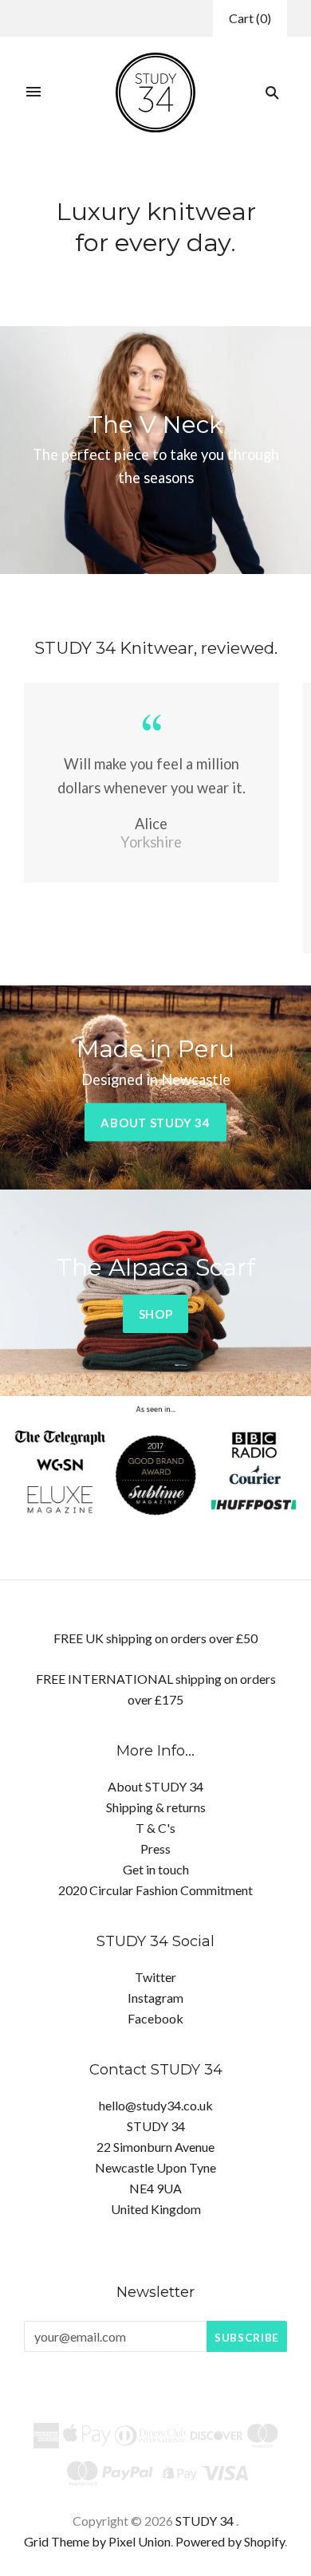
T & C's (155, 1828)
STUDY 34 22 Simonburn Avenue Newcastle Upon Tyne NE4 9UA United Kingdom (155, 2167)
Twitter (155, 1977)
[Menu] (33, 92)
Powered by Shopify (230, 2541)
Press (155, 1848)
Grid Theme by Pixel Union (97, 2541)
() (250, 18)
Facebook (155, 2018)
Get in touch (156, 1869)
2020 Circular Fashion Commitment (155, 1890)
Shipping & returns (156, 1807)
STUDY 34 (205, 2521)
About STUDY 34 (155, 1123)
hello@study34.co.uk (156, 2105)
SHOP (156, 1314)
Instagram (155, 1998)
